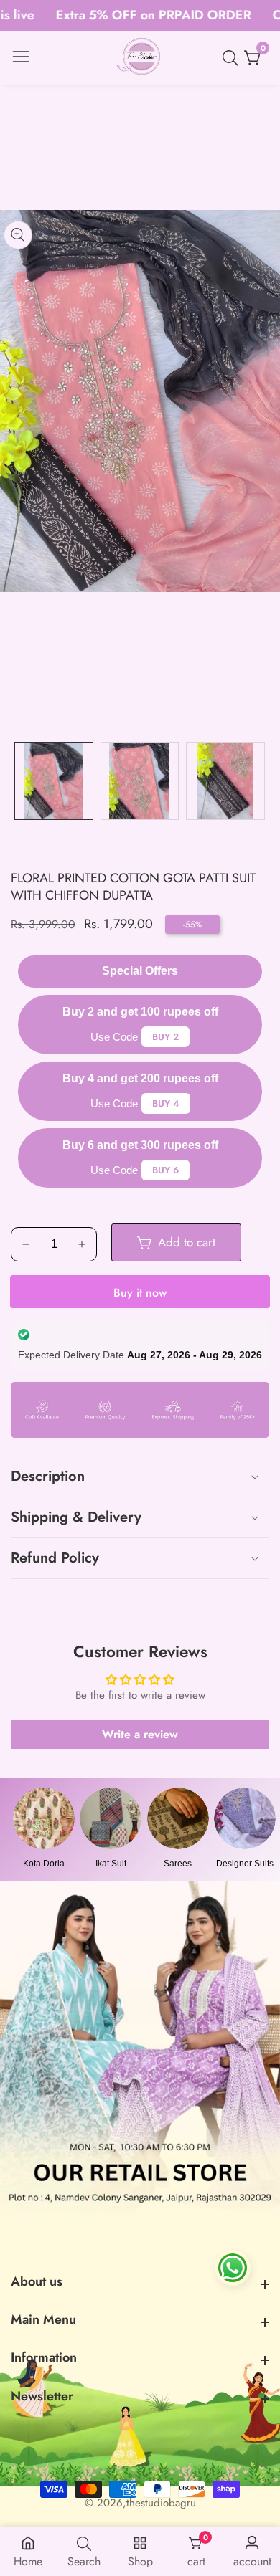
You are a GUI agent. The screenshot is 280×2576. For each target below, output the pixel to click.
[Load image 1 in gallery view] (54, 781)
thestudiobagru (161, 2503)
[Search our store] (233, 58)
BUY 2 (165, 1037)
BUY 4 (166, 1103)
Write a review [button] (140, 1734)
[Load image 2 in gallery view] (140, 781)
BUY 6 (165, 1170)
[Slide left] (22, 781)
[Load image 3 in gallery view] (225, 781)
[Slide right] (258, 781)
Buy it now (140, 1293)
